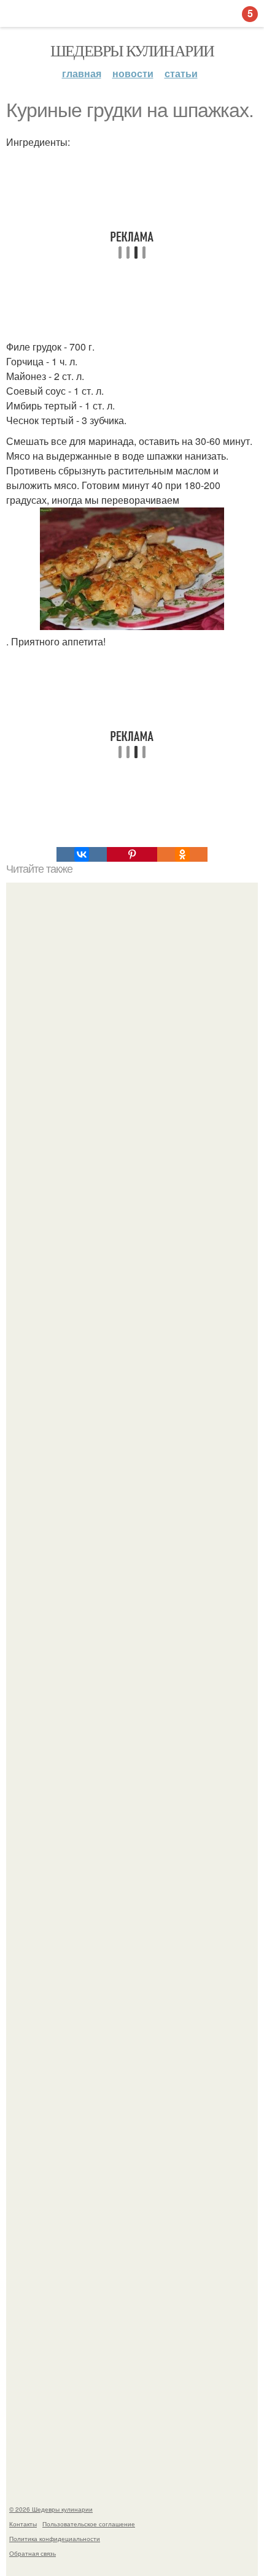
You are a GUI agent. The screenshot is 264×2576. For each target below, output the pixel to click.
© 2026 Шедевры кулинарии (51, 2509)
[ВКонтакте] (82, 854)
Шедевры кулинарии (132, 50)
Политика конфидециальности (55, 2539)
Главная (82, 73)
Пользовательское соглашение (89, 2524)
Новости (133, 73)
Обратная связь (33, 2553)
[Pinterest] (132, 854)
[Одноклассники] (182, 854)
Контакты (23, 2524)
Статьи (181, 73)
